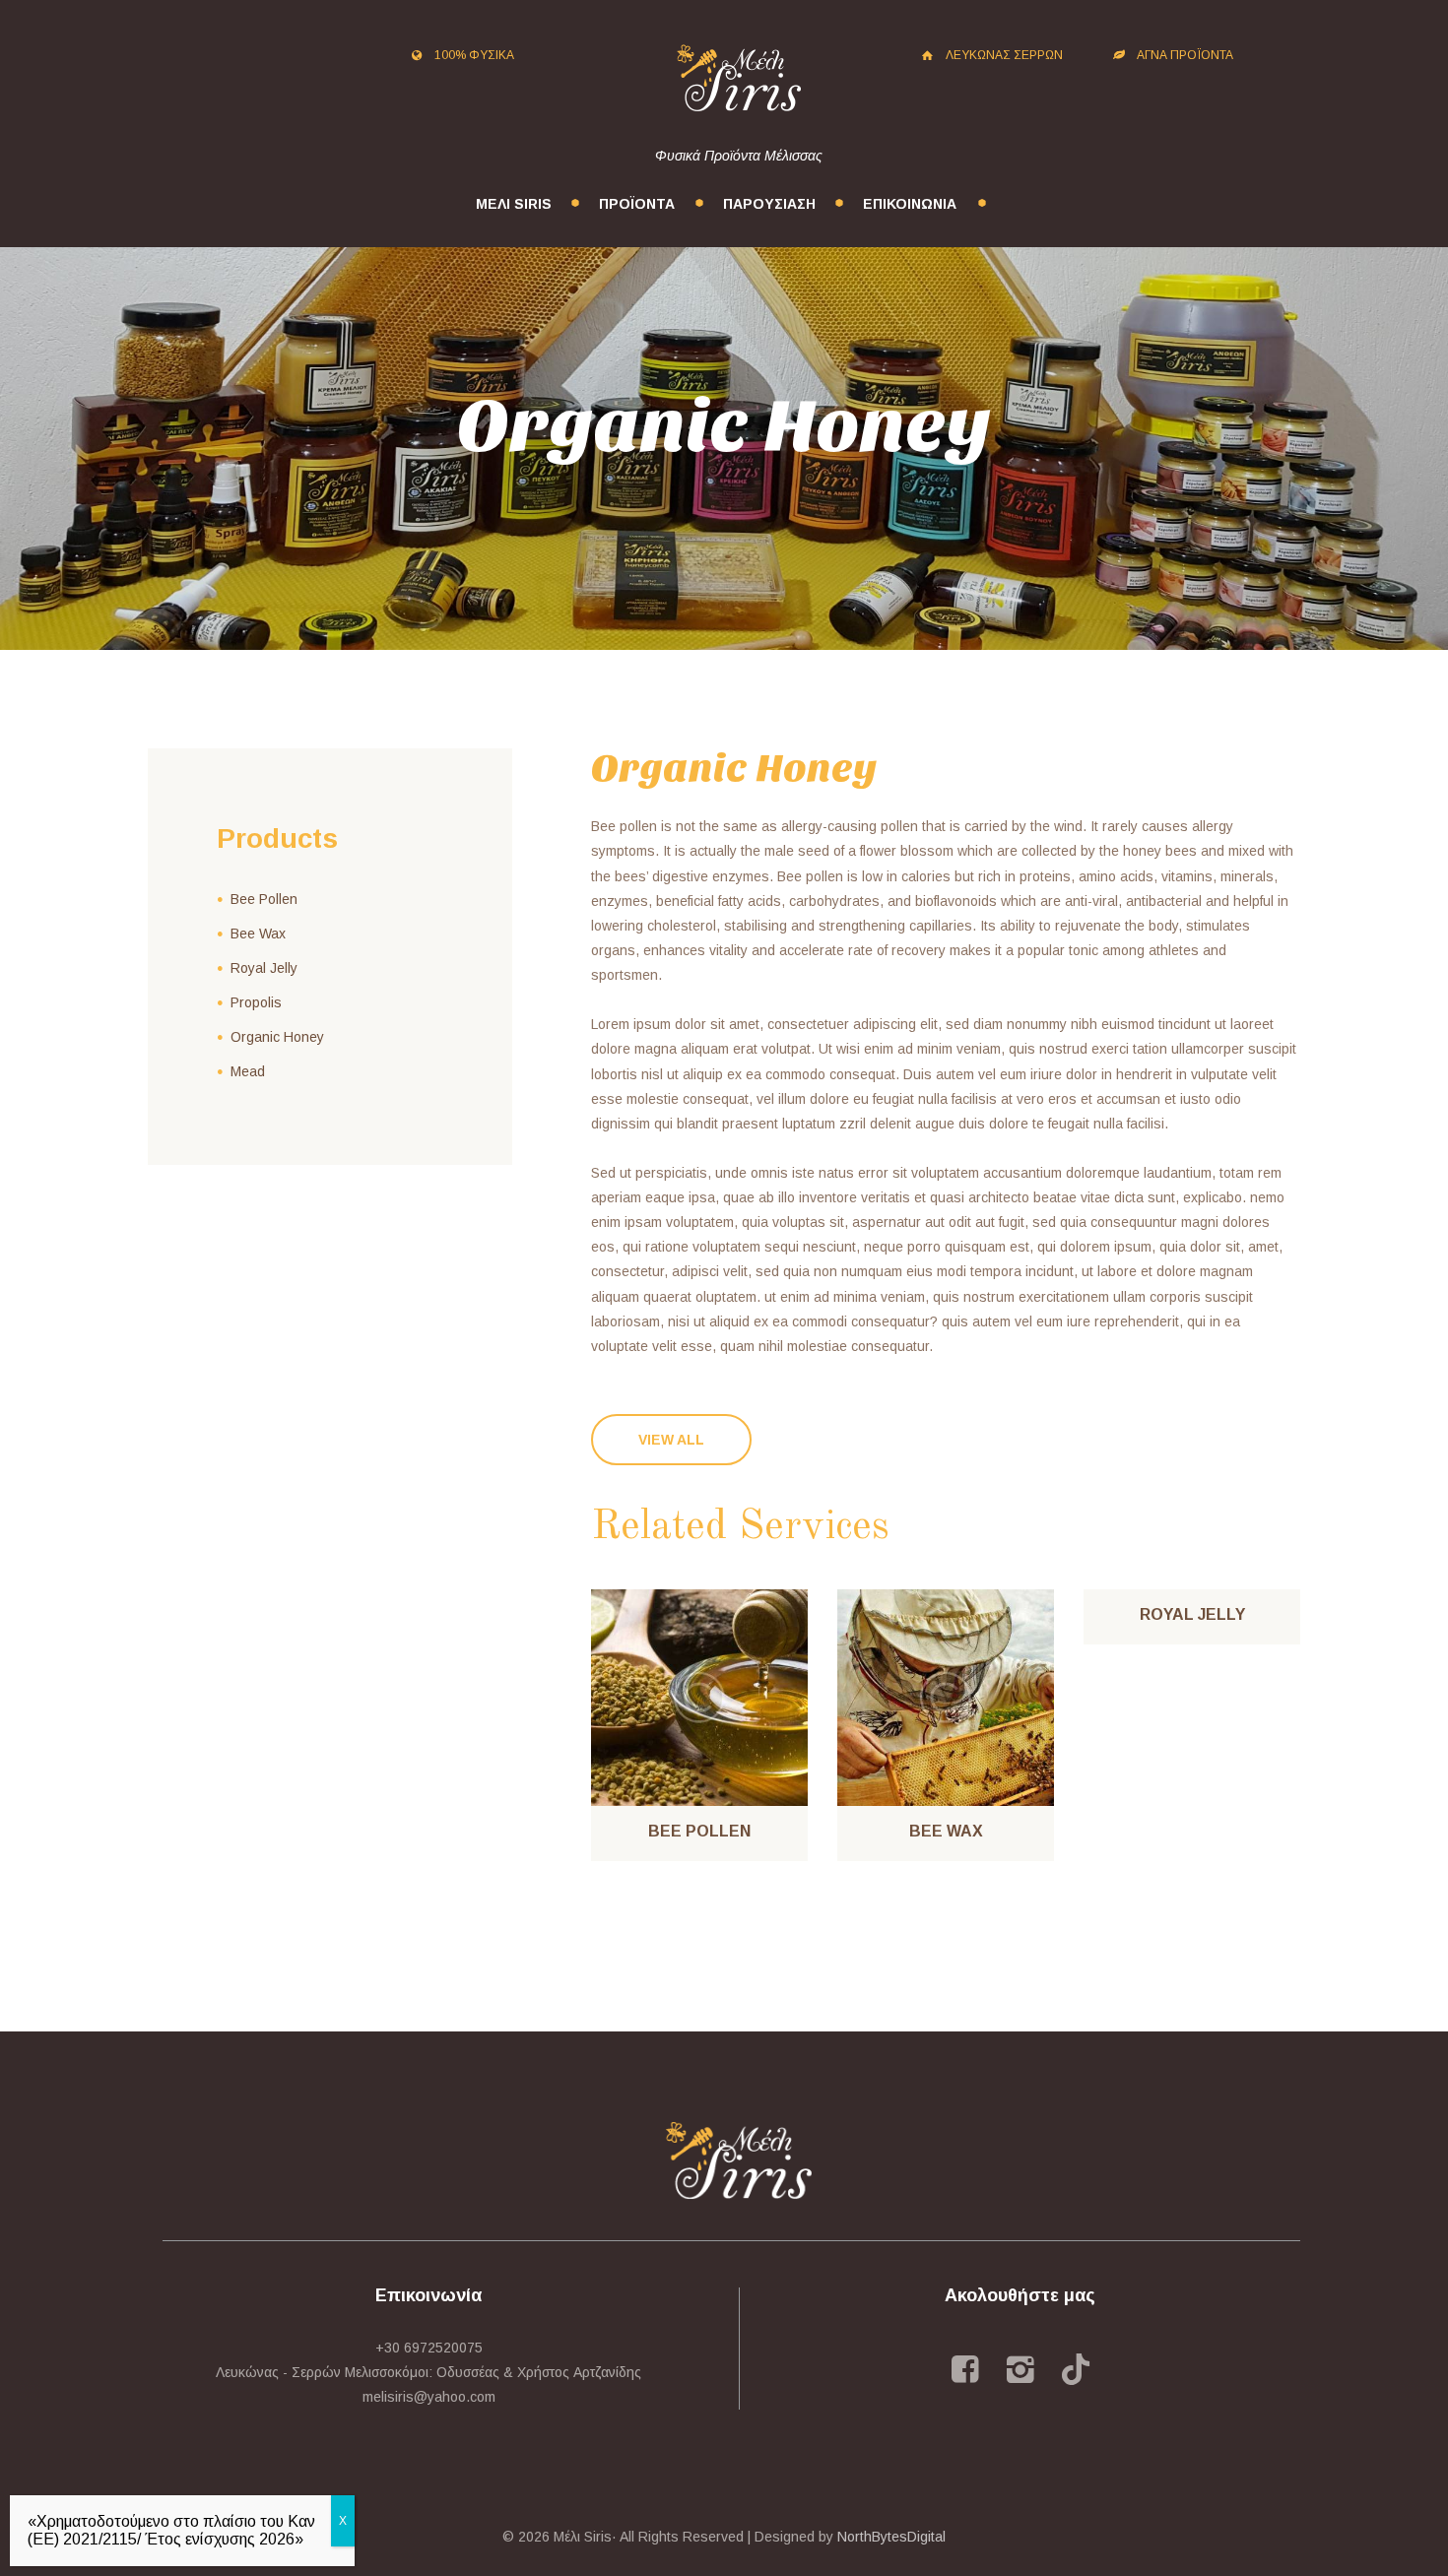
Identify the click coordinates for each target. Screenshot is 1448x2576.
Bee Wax (946, 1831)
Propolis (256, 1002)
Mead (248, 1071)
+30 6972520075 (429, 2348)
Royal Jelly (1192, 1614)
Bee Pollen (699, 1831)
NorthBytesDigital (891, 2537)
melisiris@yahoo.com (429, 2397)
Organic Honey (277, 1037)
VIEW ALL (671, 1440)
